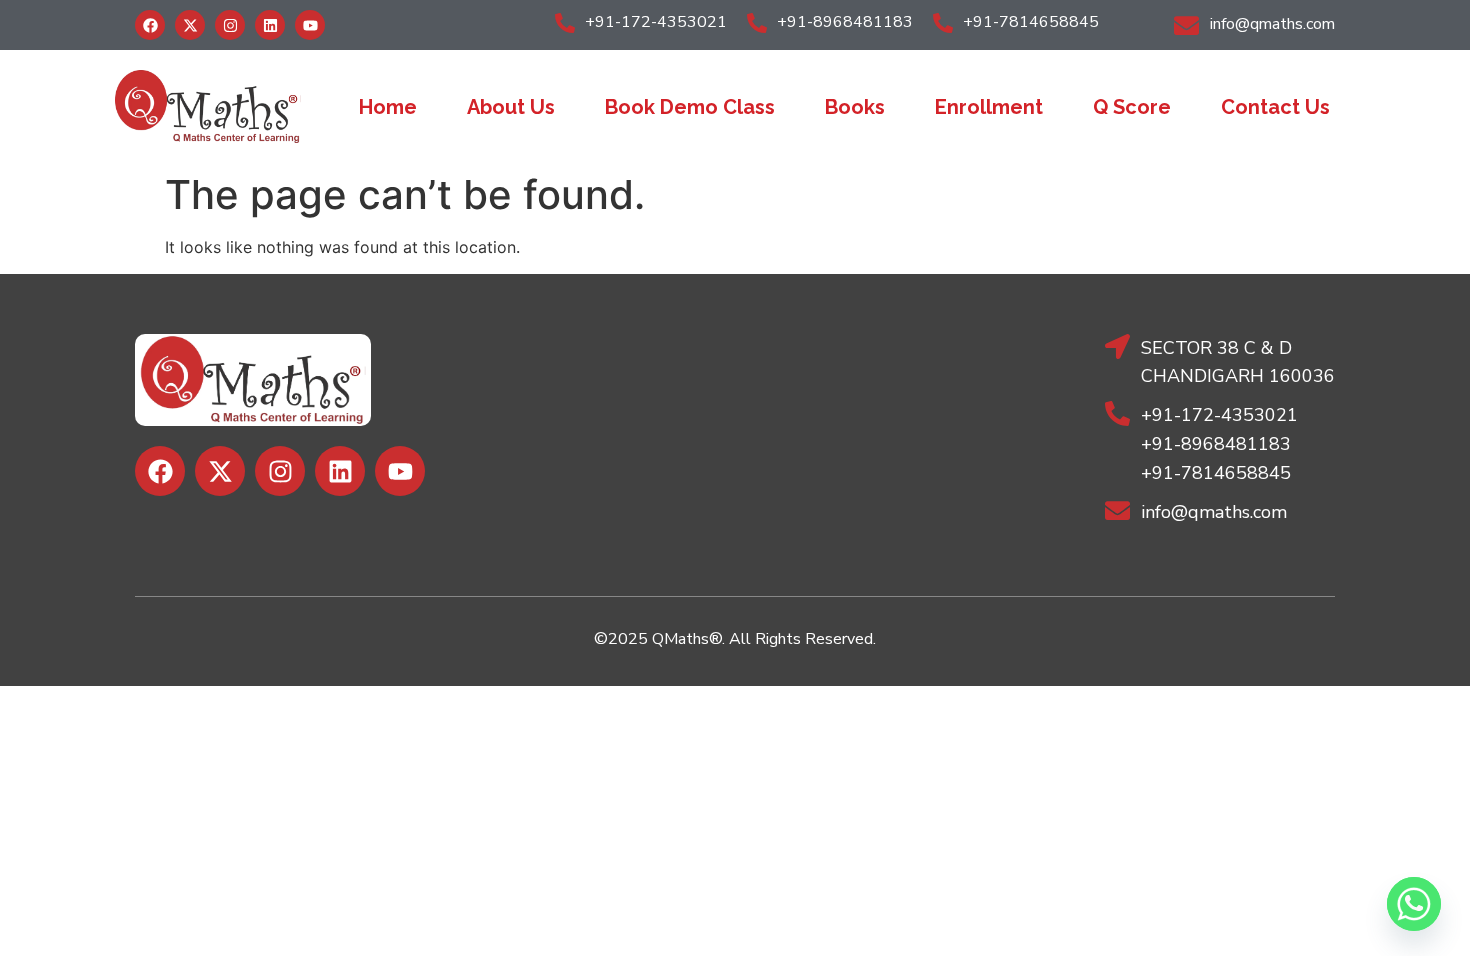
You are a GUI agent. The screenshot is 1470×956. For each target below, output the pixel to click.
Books (855, 107)
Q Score (1132, 107)
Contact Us (1275, 107)
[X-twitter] (190, 25)
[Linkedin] (270, 25)
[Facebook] (150, 25)
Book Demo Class (690, 107)
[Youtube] (310, 25)
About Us (511, 107)
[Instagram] (230, 25)
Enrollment (989, 107)
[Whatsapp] (1414, 904)
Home (388, 107)
